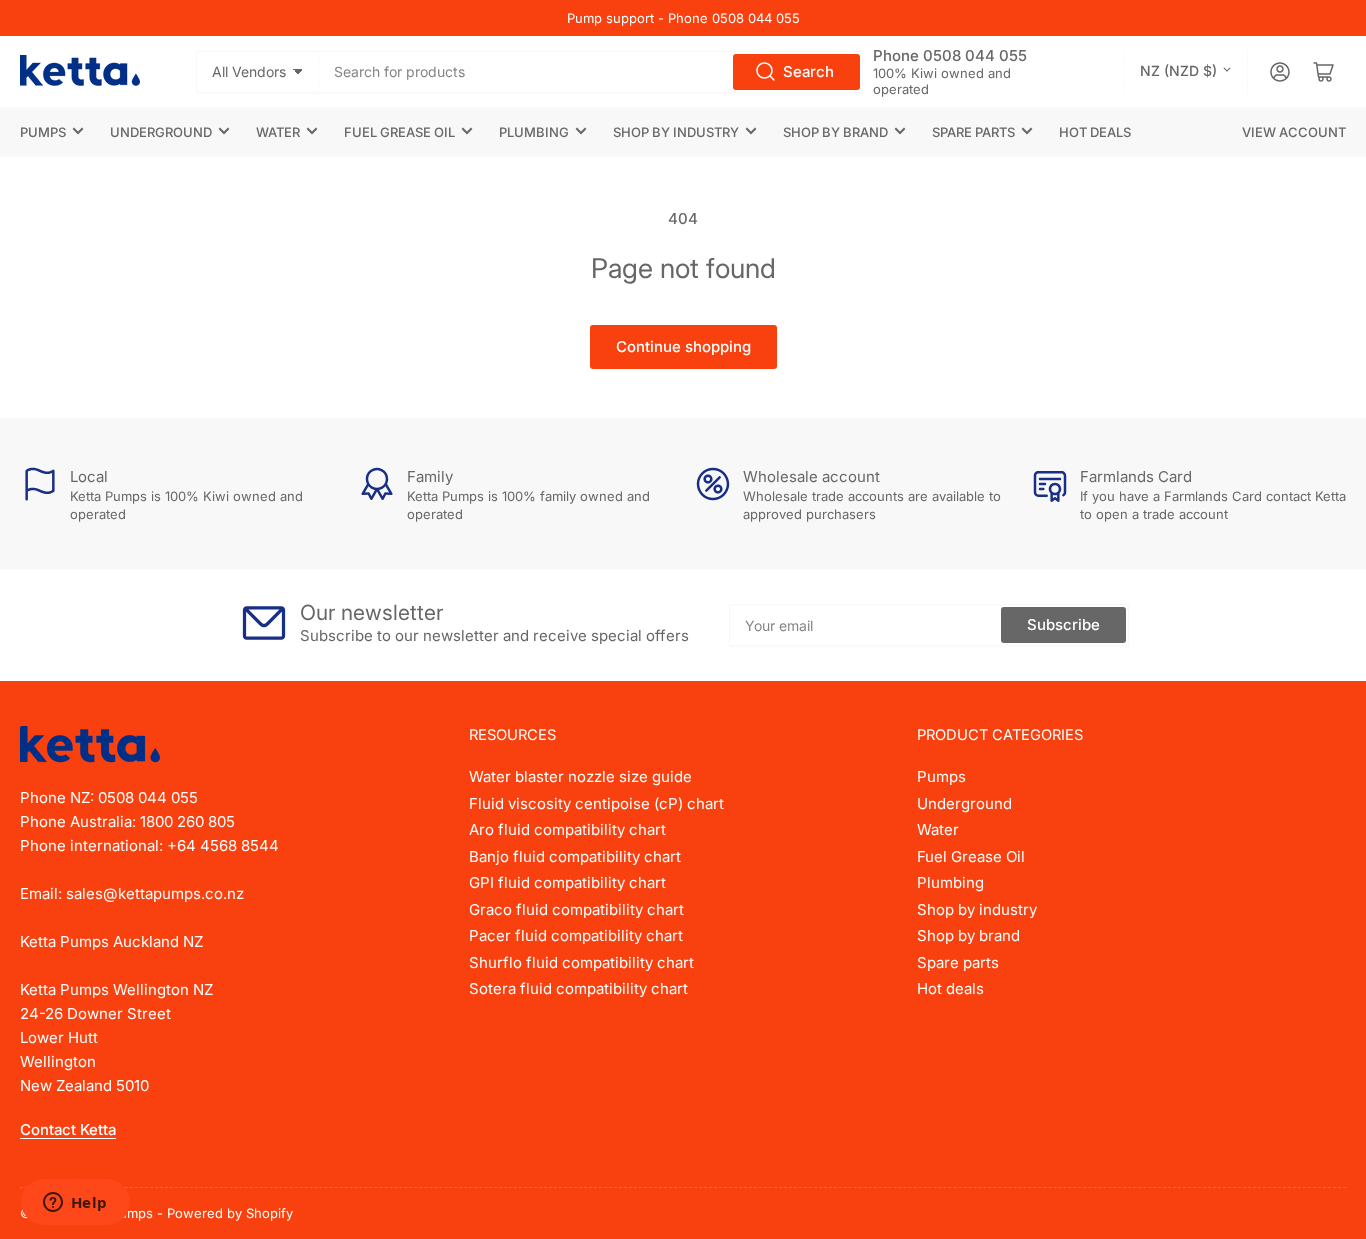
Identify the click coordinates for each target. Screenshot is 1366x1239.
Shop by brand (835, 132)
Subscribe (1063, 624)
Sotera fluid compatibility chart (578, 988)
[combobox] (591, 72)
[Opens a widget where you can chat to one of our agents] (75, 1204)
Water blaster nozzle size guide (580, 776)
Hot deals (1095, 132)
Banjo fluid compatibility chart (575, 856)
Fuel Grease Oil (399, 132)
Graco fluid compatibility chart (576, 909)
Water (278, 132)
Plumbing (534, 132)
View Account (1294, 132)
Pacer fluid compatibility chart (576, 935)
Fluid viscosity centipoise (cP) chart (596, 803)
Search (808, 71)
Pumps (43, 132)
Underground (161, 132)
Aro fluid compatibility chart (567, 829)
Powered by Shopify (230, 1213)
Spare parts (973, 132)
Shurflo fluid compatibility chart (581, 962)
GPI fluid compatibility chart (567, 882)
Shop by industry (676, 132)
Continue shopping (683, 346)
